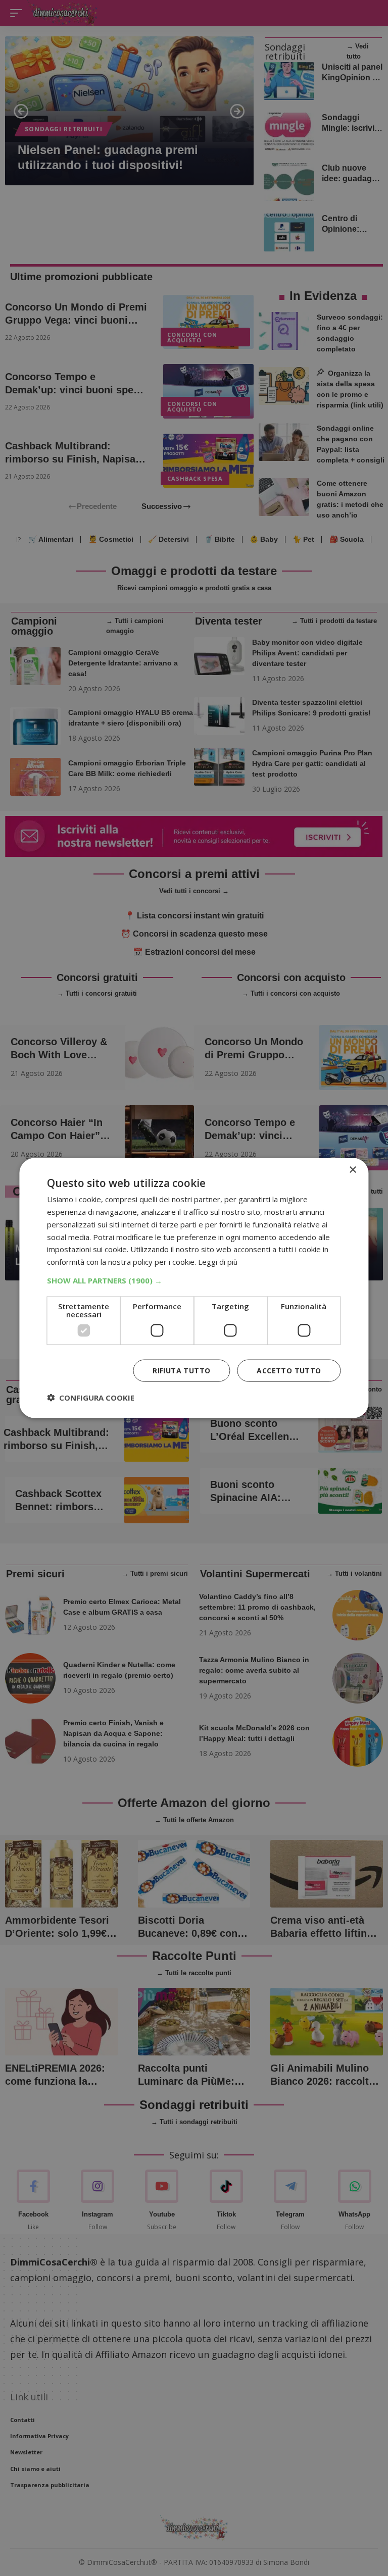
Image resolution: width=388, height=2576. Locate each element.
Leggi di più (218, 1262)
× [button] (352, 1170)
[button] (194, 1280)
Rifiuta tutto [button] (181, 1370)
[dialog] (194, 1288)
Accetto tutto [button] (289, 1370)
